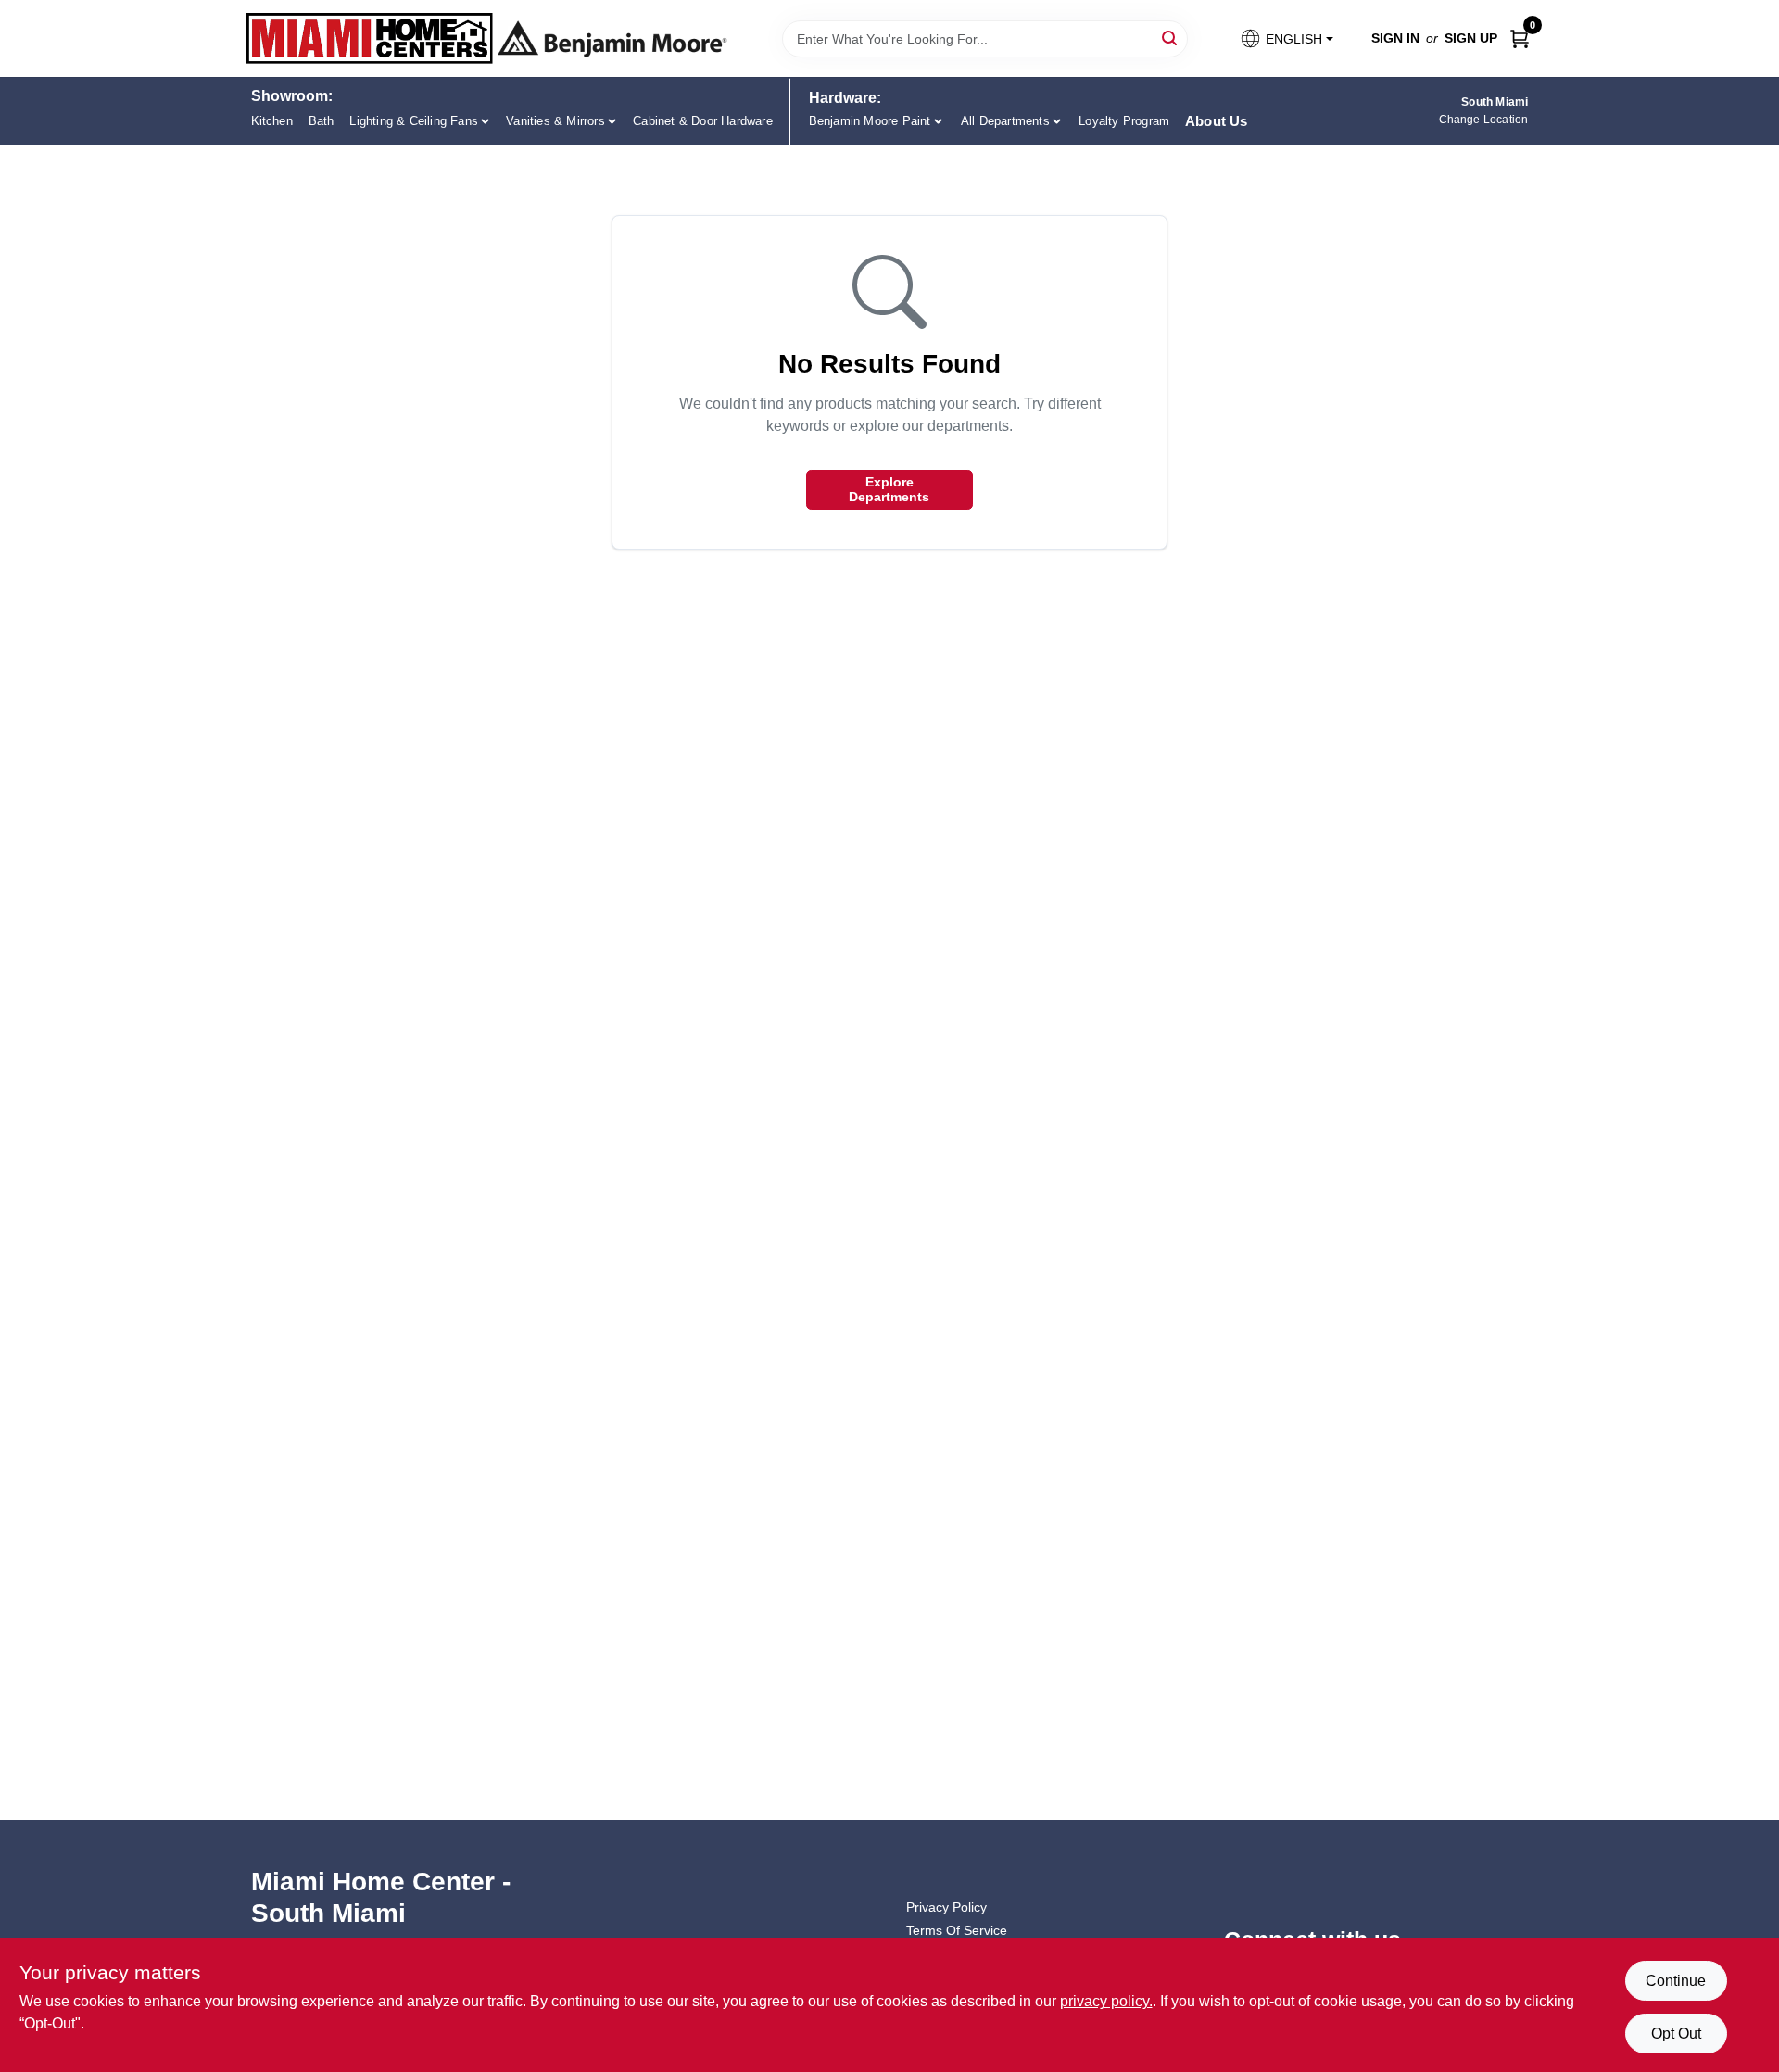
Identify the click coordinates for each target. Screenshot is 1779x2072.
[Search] (1171, 38)
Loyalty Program (1124, 121)
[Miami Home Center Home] (370, 38)
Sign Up (1471, 38)
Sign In (1395, 38)
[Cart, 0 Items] (1520, 38)
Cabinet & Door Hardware (703, 121)
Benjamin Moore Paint (870, 121)
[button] (1286, 38)
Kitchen (272, 121)
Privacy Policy (946, 1907)
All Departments (1005, 121)
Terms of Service (957, 1930)
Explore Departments (889, 489)
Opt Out (1676, 2034)
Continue (1676, 1981)
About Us (1217, 121)
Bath (322, 121)
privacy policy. (1106, 2001)
